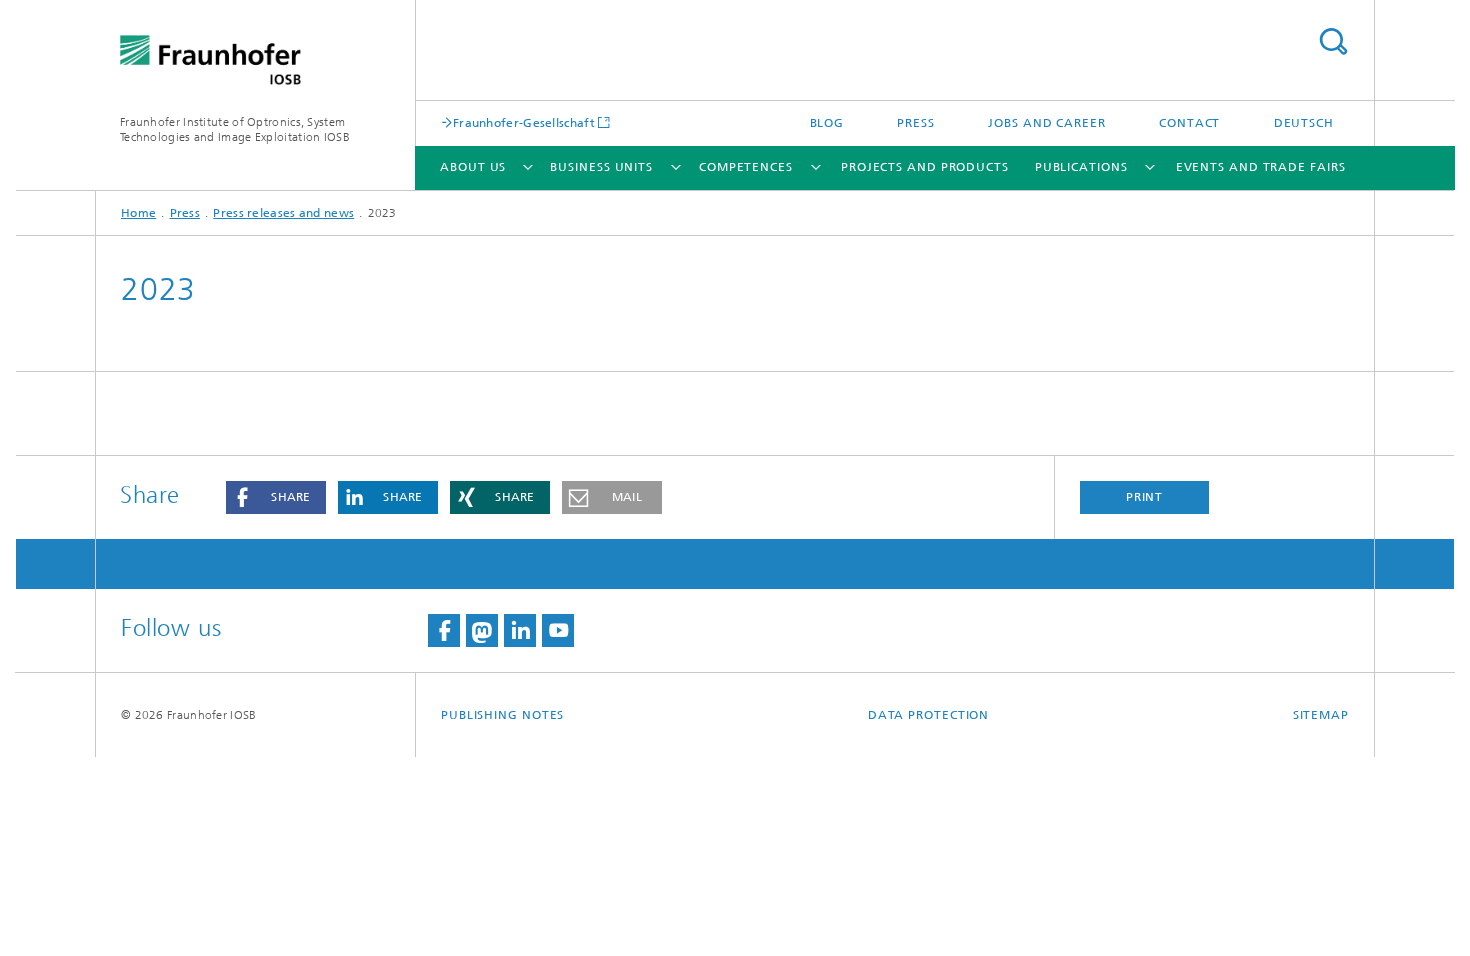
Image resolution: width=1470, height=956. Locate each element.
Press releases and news (283, 213)
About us (473, 167)
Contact (1189, 123)
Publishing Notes (502, 715)
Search (1333, 41)
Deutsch (1304, 123)
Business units (601, 167)
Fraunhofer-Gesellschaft (524, 122)
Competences (746, 167)
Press (916, 123)
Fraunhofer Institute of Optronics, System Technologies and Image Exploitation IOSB (235, 129)
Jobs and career (1047, 123)
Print (1145, 497)
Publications (1081, 167)
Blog (827, 123)
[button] (276, 497)
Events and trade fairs (1261, 167)
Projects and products (925, 167)
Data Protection (929, 715)
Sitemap (1321, 715)
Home (138, 213)
